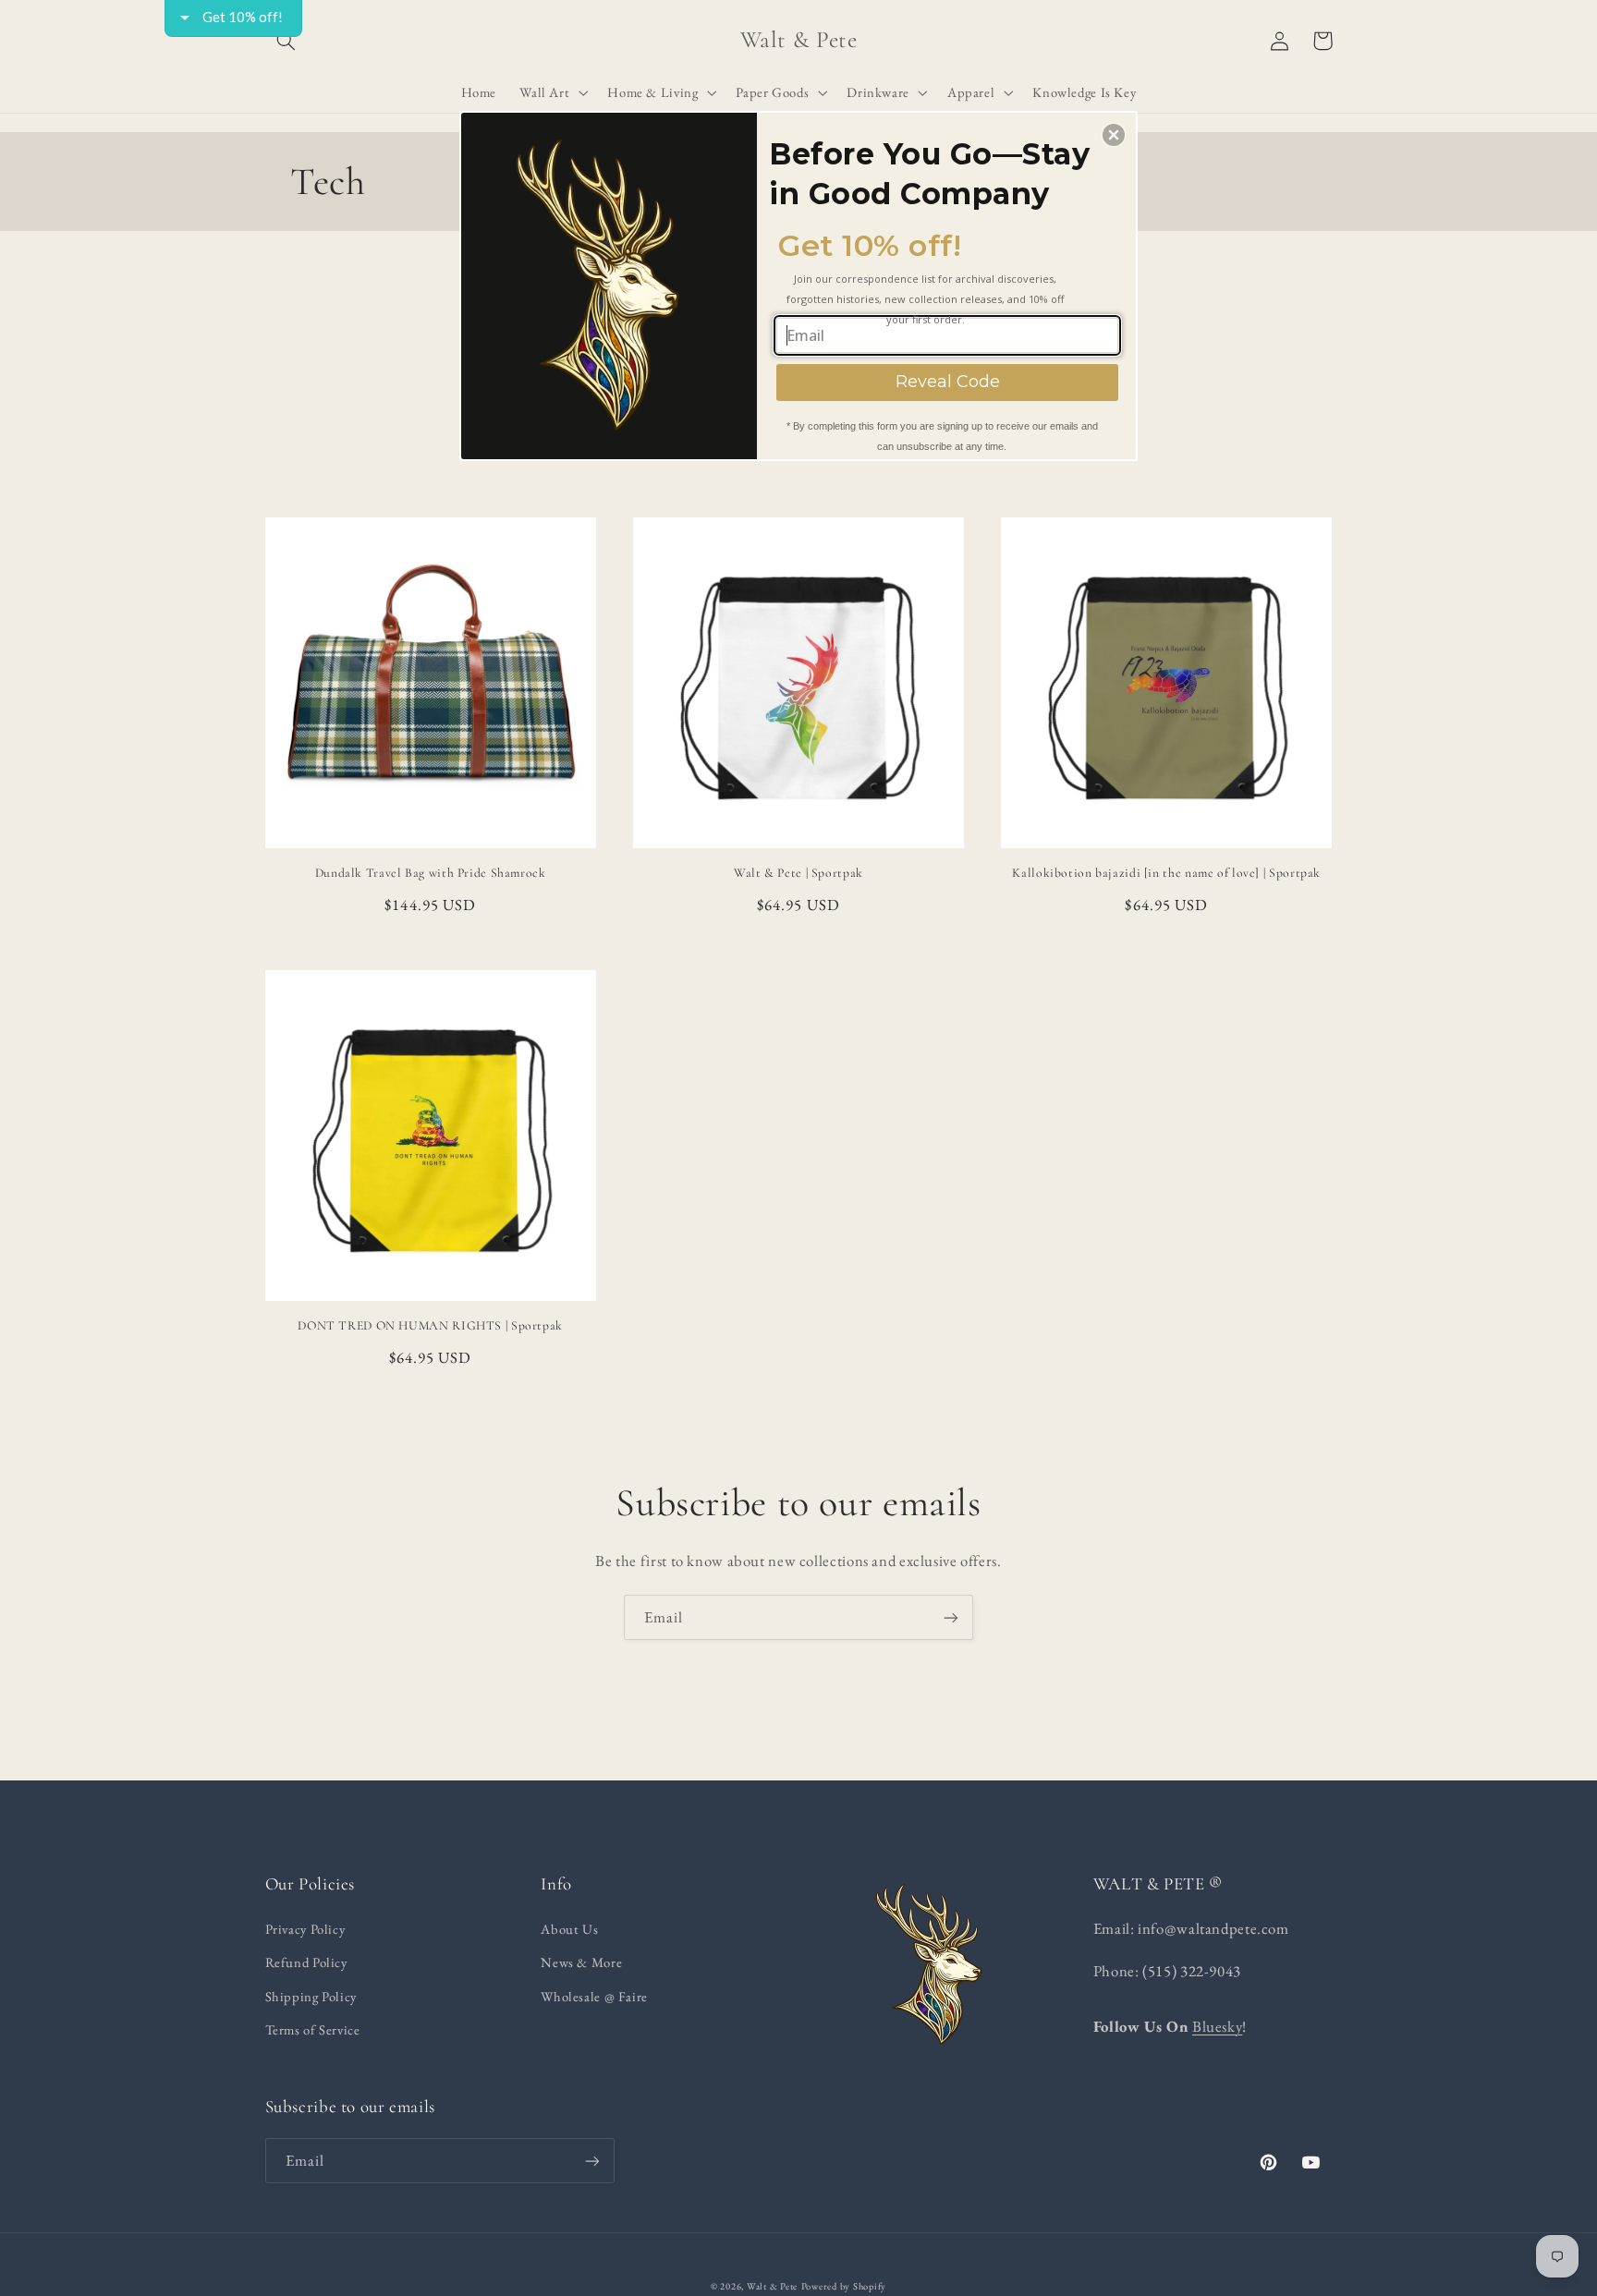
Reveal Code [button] (948, 382)
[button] (1114, 135)
